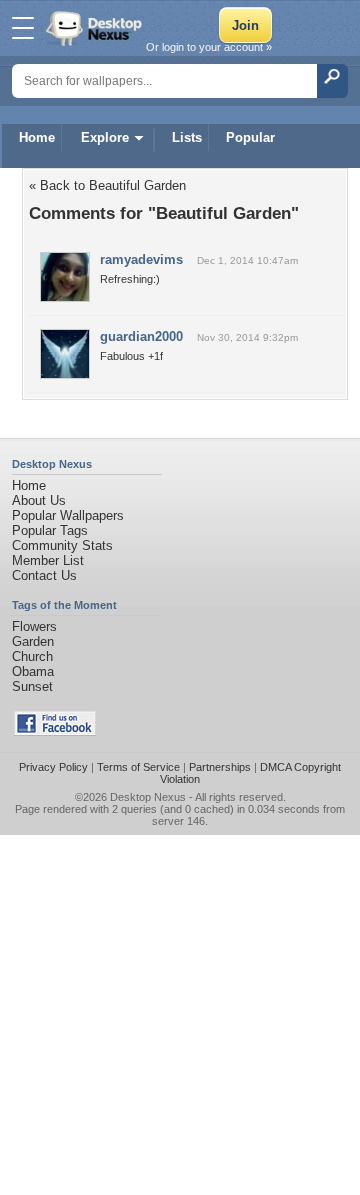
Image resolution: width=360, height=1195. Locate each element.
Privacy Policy (53, 767)
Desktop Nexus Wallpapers (96, 28)
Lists (187, 137)
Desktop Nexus (148, 797)
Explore (105, 137)
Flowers (34, 626)
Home (37, 137)
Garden (33, 641)
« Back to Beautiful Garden (107, 185)
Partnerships (220, 767)
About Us (39, 500)
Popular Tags (50, 530)
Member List (48, 560)
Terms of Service (138, 767)
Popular (250, 137)
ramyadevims (141, 259)
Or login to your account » (209, 47)
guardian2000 (141, 336)
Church (32, 656)
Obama (33, 671)
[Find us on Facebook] (55, 731)
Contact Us (44, 575)
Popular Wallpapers (68, 515)
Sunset (32, 686)
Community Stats (62, 545)
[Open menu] (23, 28)
